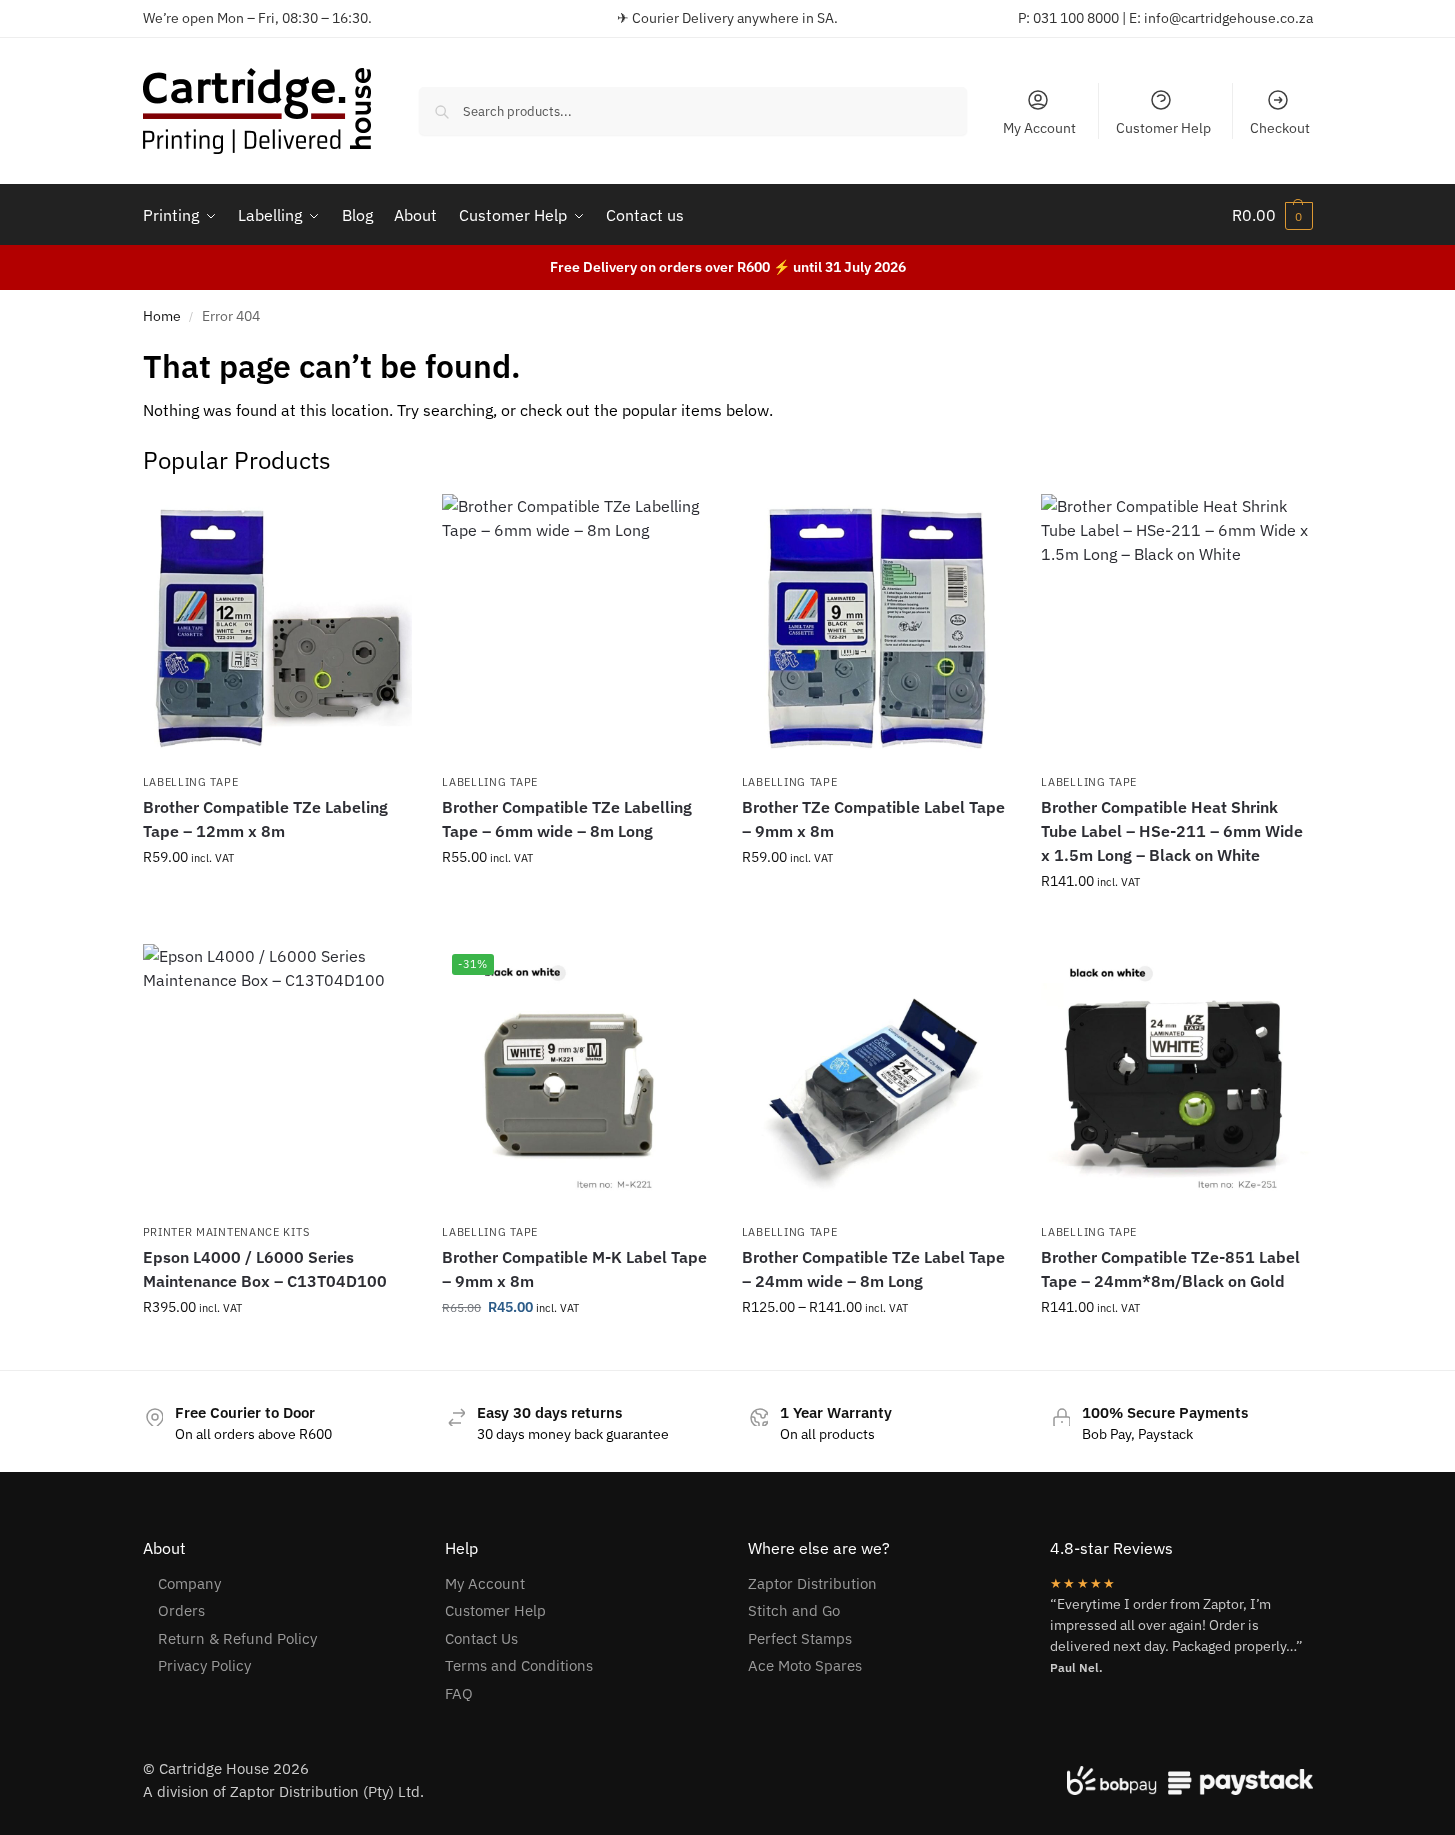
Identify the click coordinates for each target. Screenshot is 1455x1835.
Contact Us (481, 1638)
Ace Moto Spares (805, 1665)
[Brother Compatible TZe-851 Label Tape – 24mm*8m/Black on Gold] (1176, 1079)
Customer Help (1163, 128)
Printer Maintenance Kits (226, 1232)
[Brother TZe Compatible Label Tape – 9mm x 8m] (877, 629)
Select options (277, 900)
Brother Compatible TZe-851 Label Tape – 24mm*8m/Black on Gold (1170, 1269)
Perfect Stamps (800, 1638)
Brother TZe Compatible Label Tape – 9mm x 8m (873, 819)
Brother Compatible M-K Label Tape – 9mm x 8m (574, 1269)
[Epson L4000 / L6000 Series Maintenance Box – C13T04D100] (278, 1079)
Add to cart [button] (1176, 924)
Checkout (1280, 128)
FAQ (459, 1693)
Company (189, 1583)
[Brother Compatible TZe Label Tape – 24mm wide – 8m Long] (877, 1079)
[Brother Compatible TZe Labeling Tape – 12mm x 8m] (278, 629)
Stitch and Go (794, 1610)
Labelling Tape (191, 782)
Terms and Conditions (519, 1665)
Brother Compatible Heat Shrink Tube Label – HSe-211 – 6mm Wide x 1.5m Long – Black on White (1172, 831)
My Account (1039, 128)
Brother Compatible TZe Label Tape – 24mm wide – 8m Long (873, 1269)
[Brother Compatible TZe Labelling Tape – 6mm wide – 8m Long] (577, 629)
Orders (181, 1610)
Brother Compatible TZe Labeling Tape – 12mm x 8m (265, 819)
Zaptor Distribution (812, 1583)
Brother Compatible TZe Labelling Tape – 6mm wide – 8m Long (567, 819)
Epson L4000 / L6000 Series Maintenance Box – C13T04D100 (265, 1269)
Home (162, 316)
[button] (1272, 215)
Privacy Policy (204, 1665)
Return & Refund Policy (237, 1638)
